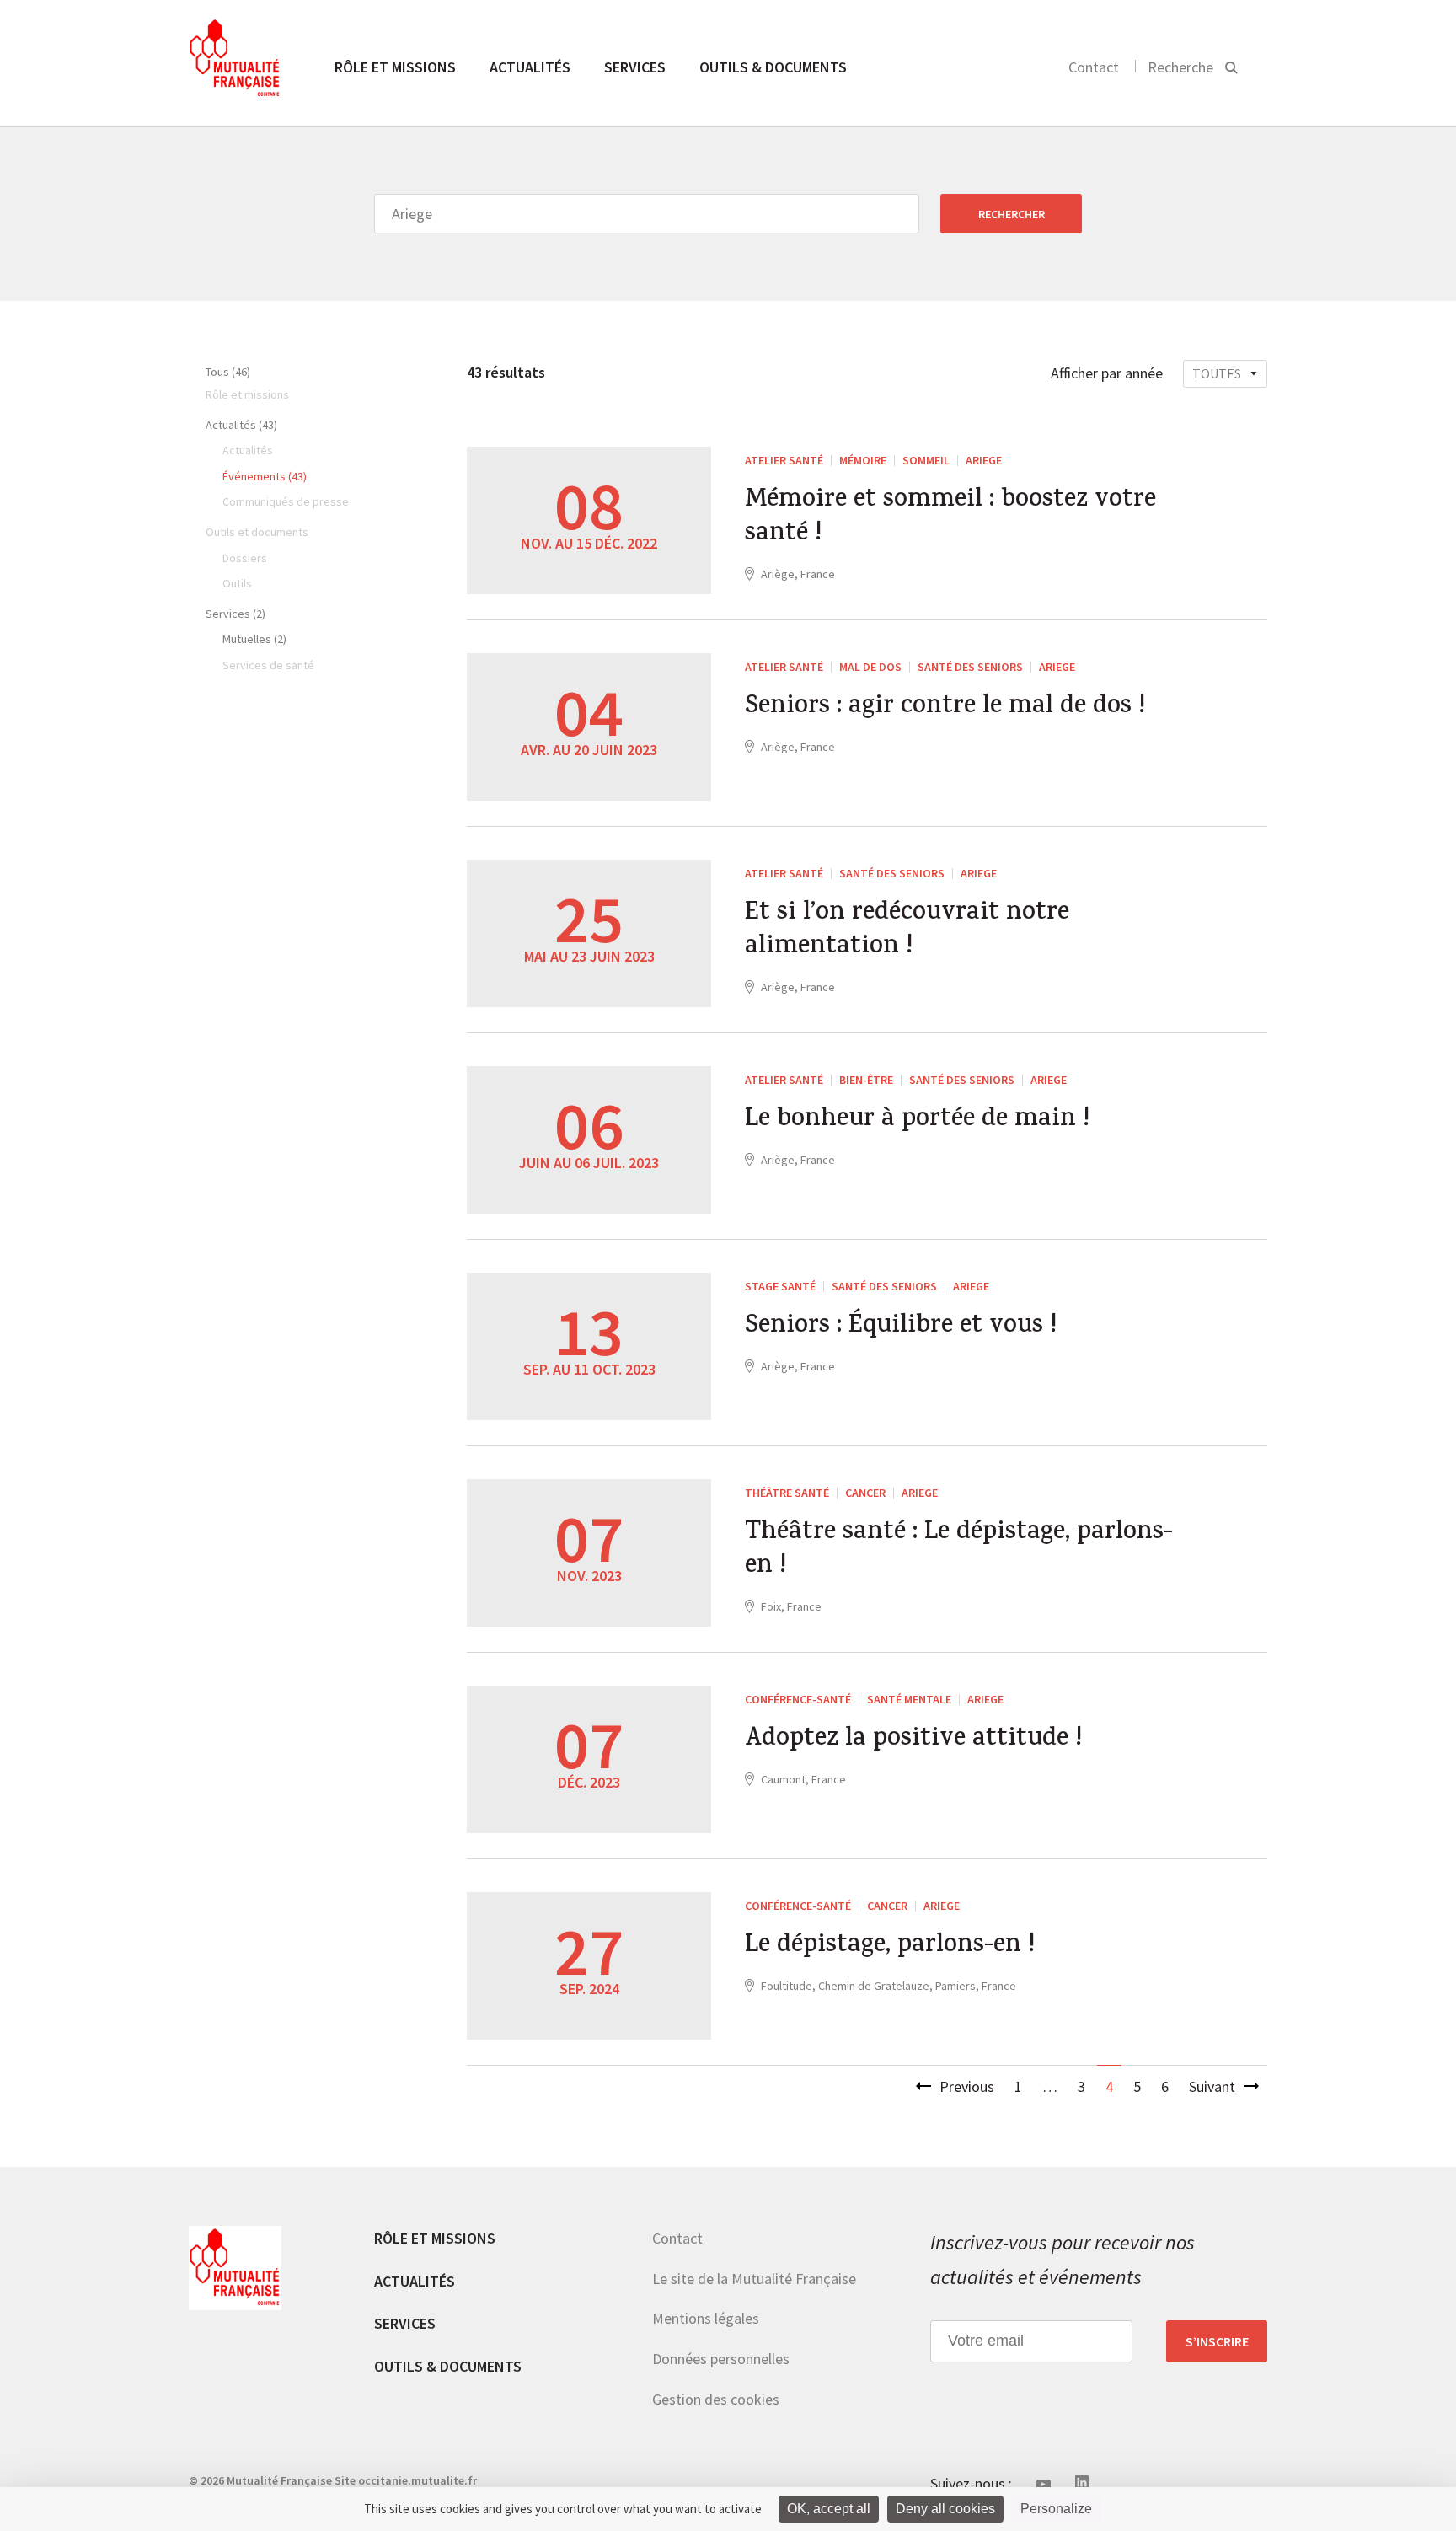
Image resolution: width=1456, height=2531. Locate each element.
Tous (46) (228, 372)
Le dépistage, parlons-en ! (890, 1947)
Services (635, 67)
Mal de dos (870, 667)
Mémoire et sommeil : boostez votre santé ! (950, 518)
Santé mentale (909, 1699)
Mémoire (863, 460)
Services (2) (236, 614)
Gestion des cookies (716, 2399)
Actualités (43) (241, 425)
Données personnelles (721, 2359)
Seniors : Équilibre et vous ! (901, 1327)
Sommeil (926, 460)
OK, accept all (829, 2509)
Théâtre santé (787, 1493)
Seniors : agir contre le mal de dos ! (945, 708)
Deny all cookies (945, 2509)
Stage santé (780, 1286)
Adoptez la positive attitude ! (913, 1740)
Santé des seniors (970, 667)
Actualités (530, 67)
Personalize (1056, 2509)
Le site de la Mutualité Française (754, 2279)
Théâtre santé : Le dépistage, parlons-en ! (959, 1551)
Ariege (984, 460)
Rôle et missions (395, 67)
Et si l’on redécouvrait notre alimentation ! (907, 931)
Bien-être (866, 1080)
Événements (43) (265, 476)
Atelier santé (784, 460)
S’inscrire (1217, 2341)
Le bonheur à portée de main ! (917, 1121)
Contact (1094, 67)
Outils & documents (773, 67)
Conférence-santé (798, 1699)
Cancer (865, 1493)
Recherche (1180, 67)
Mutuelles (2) (254, 639)
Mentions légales (706, 2318)
